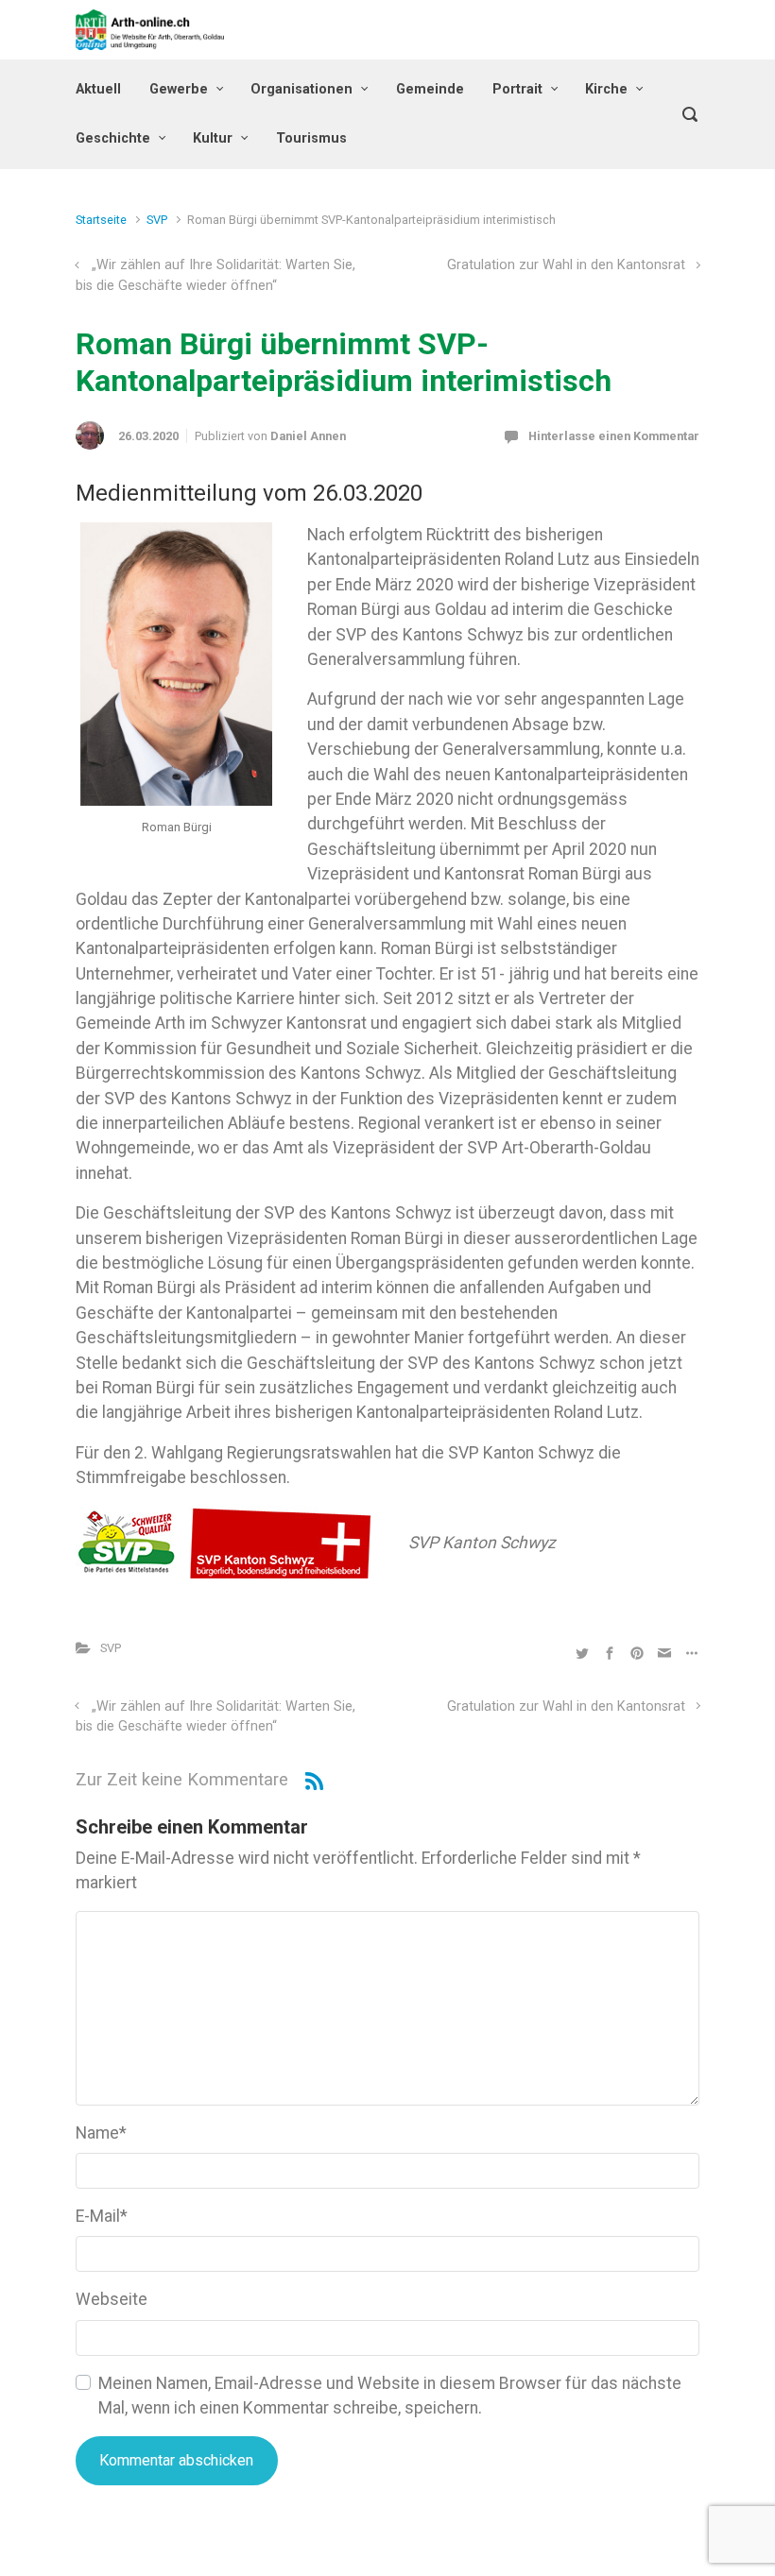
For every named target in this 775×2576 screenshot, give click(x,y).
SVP (157, 220)
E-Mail (102, 2216)
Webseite (112, 2299)
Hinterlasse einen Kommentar (614, 436)
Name (101, 2133)
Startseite (101, 220)
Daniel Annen (308, 436)
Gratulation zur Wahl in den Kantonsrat (566, 265)
